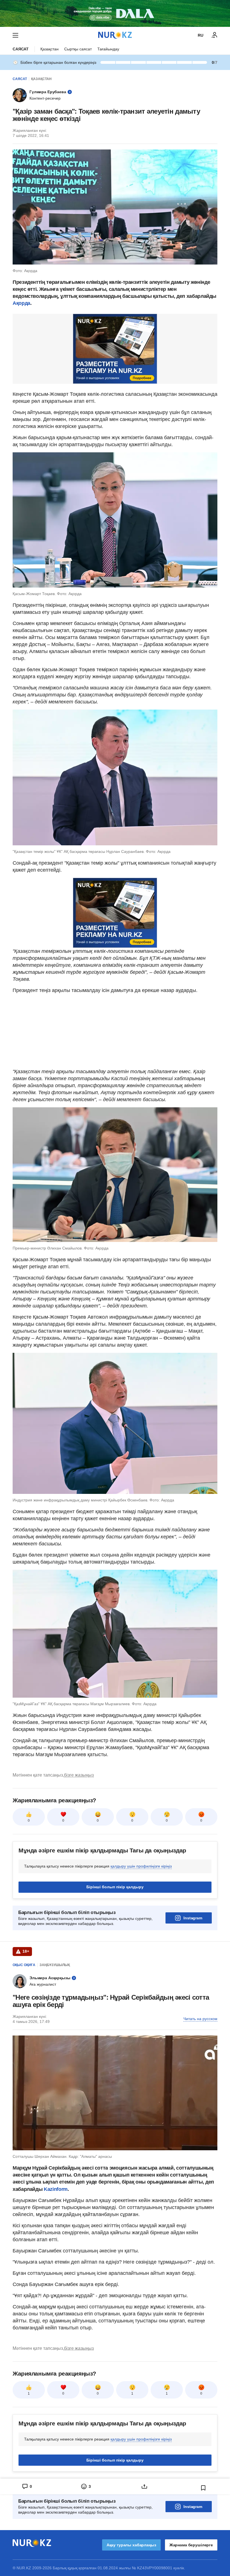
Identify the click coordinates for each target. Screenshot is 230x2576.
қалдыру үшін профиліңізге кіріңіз (141, 1866)
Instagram (193, 1918)
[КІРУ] (215, 35)
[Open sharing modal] (144, 2486)
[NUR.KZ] (115, 35)
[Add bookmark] (203, 2488)
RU (201, 35)
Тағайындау (108, 49)
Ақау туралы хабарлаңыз (131, 2545)
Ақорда (21, 303)
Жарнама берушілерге (191, 2545)
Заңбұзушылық (55, 1965)
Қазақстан (50, 49)
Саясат (21, 49)
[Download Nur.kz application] (115, 13)
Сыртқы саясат (78, 49)
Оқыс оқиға (24, 1965)
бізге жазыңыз (79, 1775)
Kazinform (56, 2189)
